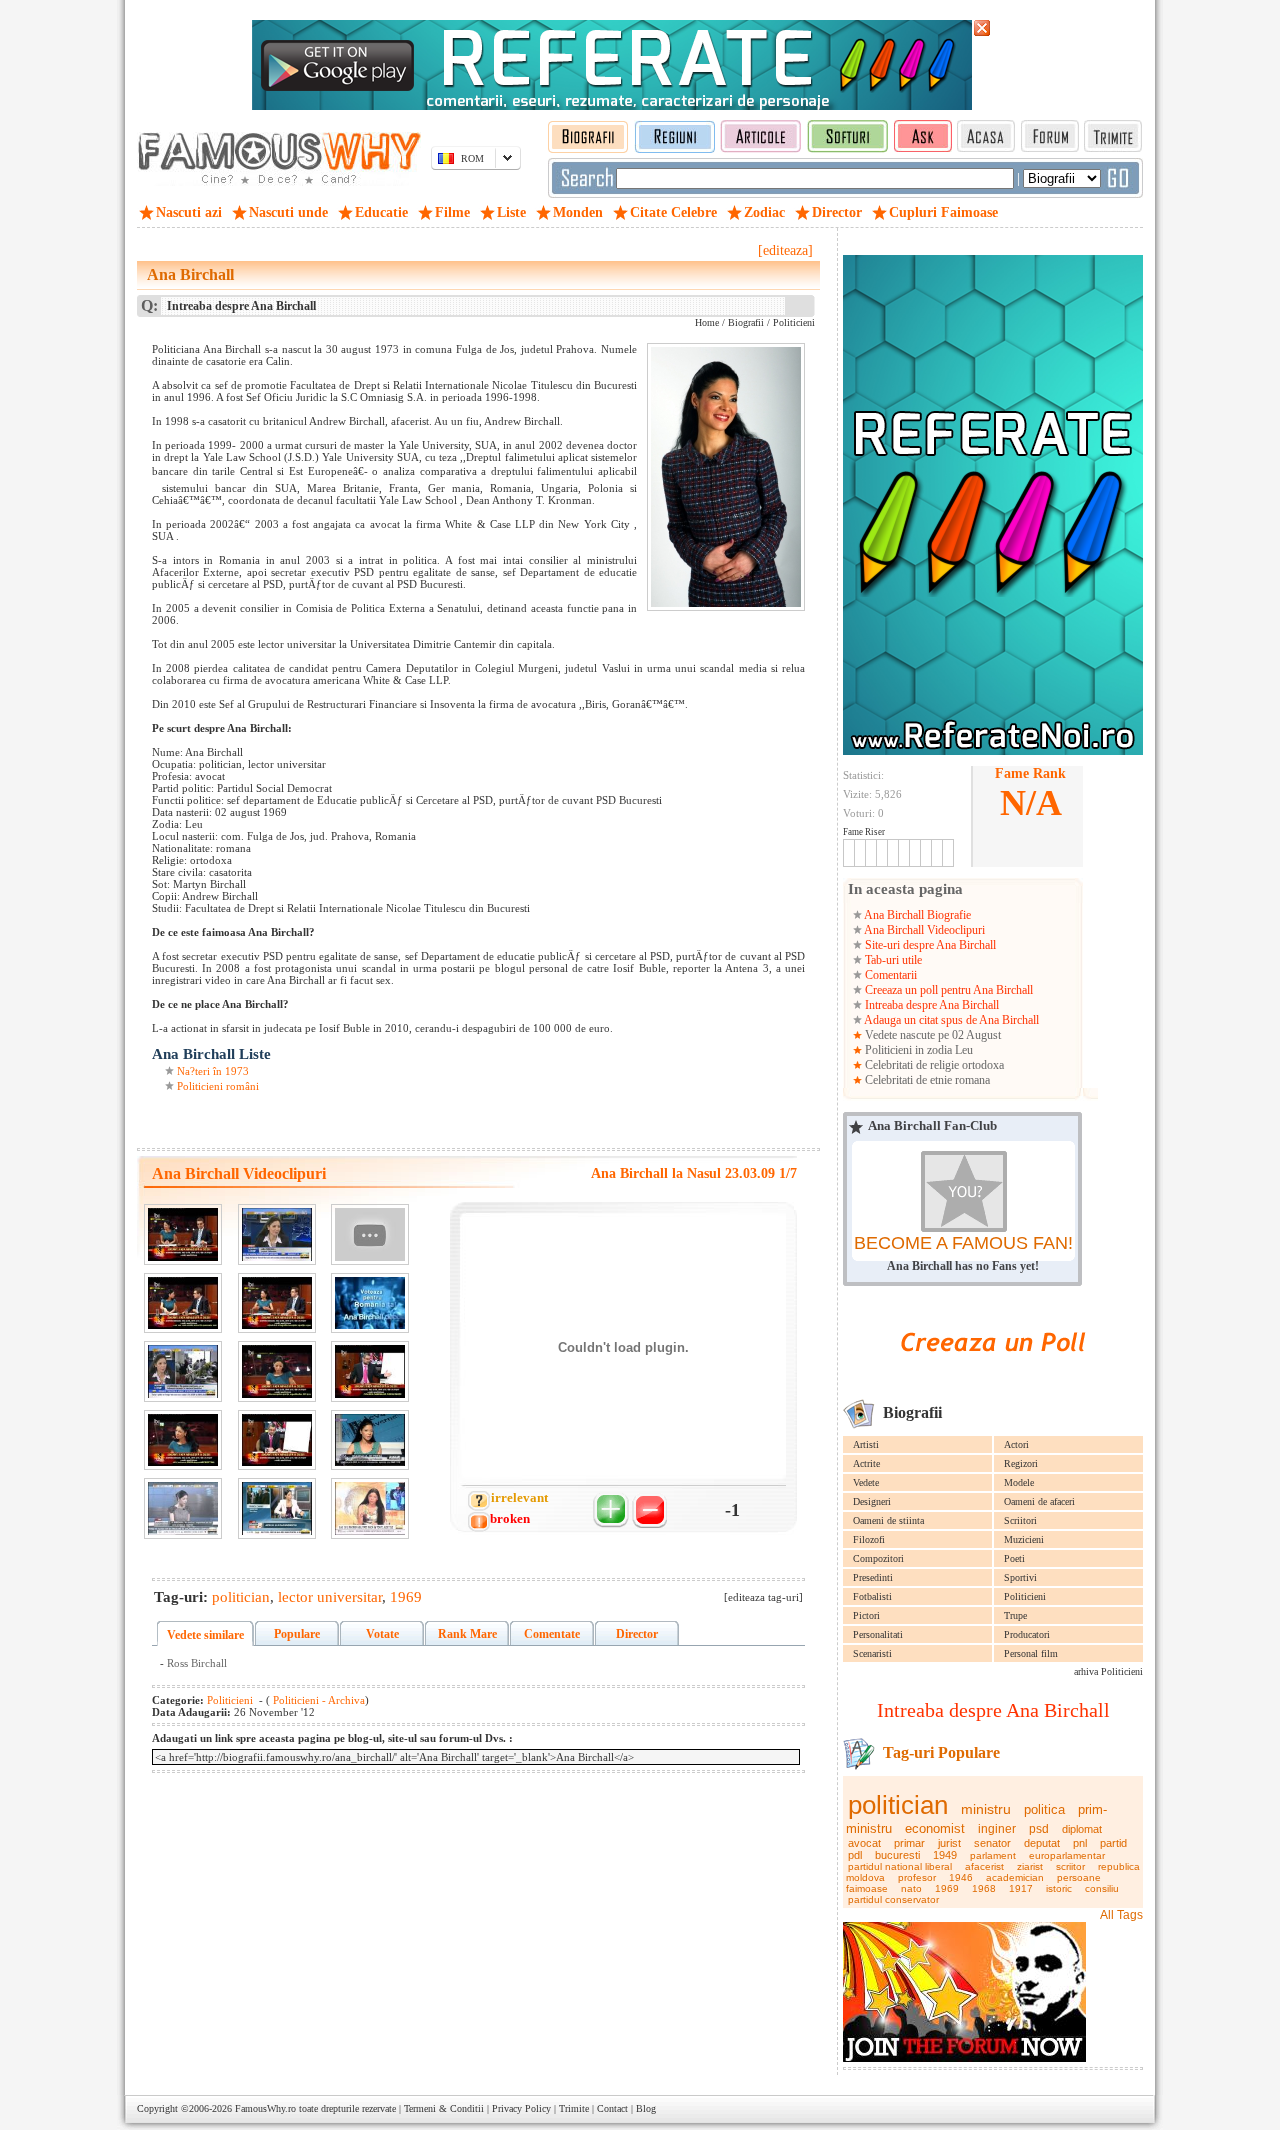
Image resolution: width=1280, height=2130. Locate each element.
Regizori (1021, 1463)
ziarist (1030, 1866)
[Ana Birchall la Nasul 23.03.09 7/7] (277, 1440)
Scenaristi (872, 1653)
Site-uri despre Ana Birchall (929, 945)
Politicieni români (218, 1086)
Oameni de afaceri (1039, 1501)
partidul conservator (893, 1899)
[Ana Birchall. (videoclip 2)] (370, 1303)
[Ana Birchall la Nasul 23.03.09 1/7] (183, 1234)
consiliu (1102, 1888)
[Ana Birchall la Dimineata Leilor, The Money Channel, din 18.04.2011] (183, 1508)
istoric (1059, 1888)
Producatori (1027, 1634)
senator (992, 1843)
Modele (1019, 1482)
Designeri (872, 1501)
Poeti (1014, 1558)
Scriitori (1020, 1520)
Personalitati (878, 1634)
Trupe (1015, 1615)
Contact (612, 2108)
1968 (984, 1888)
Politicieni (1025, 1596)
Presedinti (873, 1577)
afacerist (984, 1866)
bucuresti (897, 1855)
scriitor (1070, 1866)
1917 (1021, 1888)
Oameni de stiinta (888, 1520)
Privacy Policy (521, 2108)
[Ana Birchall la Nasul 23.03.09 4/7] (277, 1371)
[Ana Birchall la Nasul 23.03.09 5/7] (370, 1371)
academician (1015, 1877)
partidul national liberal (900, 1866)
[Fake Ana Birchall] (370, 1234)
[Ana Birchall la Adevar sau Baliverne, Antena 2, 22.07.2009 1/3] (370, 1440)
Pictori (866, 1615)
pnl (1080, 1843)
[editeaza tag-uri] (763, 1597)
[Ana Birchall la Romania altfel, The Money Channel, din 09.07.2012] (370, 1508)
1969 (947, 1888)
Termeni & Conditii (444, 2108)
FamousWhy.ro (265, 2108)
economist (935, 1828)
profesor (917, 1877)
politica (1044, 1809)
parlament (993, 1855)
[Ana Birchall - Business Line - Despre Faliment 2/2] (183, 1371)
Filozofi (869, 1539)
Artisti (866, 1444)
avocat (864, 1843)
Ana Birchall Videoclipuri (923, 930)
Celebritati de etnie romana (926, 1080)
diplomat (1082, 1829)
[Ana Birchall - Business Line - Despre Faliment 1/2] (277, 1234)
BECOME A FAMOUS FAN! (963, 1243)
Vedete (866, 1482)
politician (898, 1805)
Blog (646, 2108)
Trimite (574, 2108)
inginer (997, 1829)
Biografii (746, 322)
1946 (961, 1877)
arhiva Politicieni (1108, 1671)
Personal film (1031, 1653)
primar (909, 1843)
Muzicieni (1024, 1539)
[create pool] (993, 1374)
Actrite (866, 1463)
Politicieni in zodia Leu (917, 1050)
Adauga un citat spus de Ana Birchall (950, 1020)
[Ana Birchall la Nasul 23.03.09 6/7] (183, 1440)
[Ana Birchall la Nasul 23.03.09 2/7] (183, 1303)
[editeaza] (785, 250)
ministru (986, 1809)
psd (1039, 1829)
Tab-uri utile (892, 960)
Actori (1016, 1444)
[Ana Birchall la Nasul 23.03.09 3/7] (277, 1303)
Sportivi (1020, 1577)
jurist (949, 1843)
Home (707, 322)
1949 (945, 1855)
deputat (1042, 1843)
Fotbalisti (872, 1596)
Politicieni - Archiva (317, 1700)
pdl (855, 1855)
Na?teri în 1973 (213, 1071)
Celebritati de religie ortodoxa (933, 1065)
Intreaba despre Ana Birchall (930, 1005)
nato (911, 1888)
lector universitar (330, 1597)
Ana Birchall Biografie (916, 915)
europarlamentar (1067, 1855)
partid (1113, 1843)
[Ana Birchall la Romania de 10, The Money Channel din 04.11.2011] (277, 1508)
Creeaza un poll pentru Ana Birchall (947, 990)
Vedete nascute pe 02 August (931, 1035)
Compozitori (878, 1558)
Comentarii (889, 975)
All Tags (1121, 1915)
